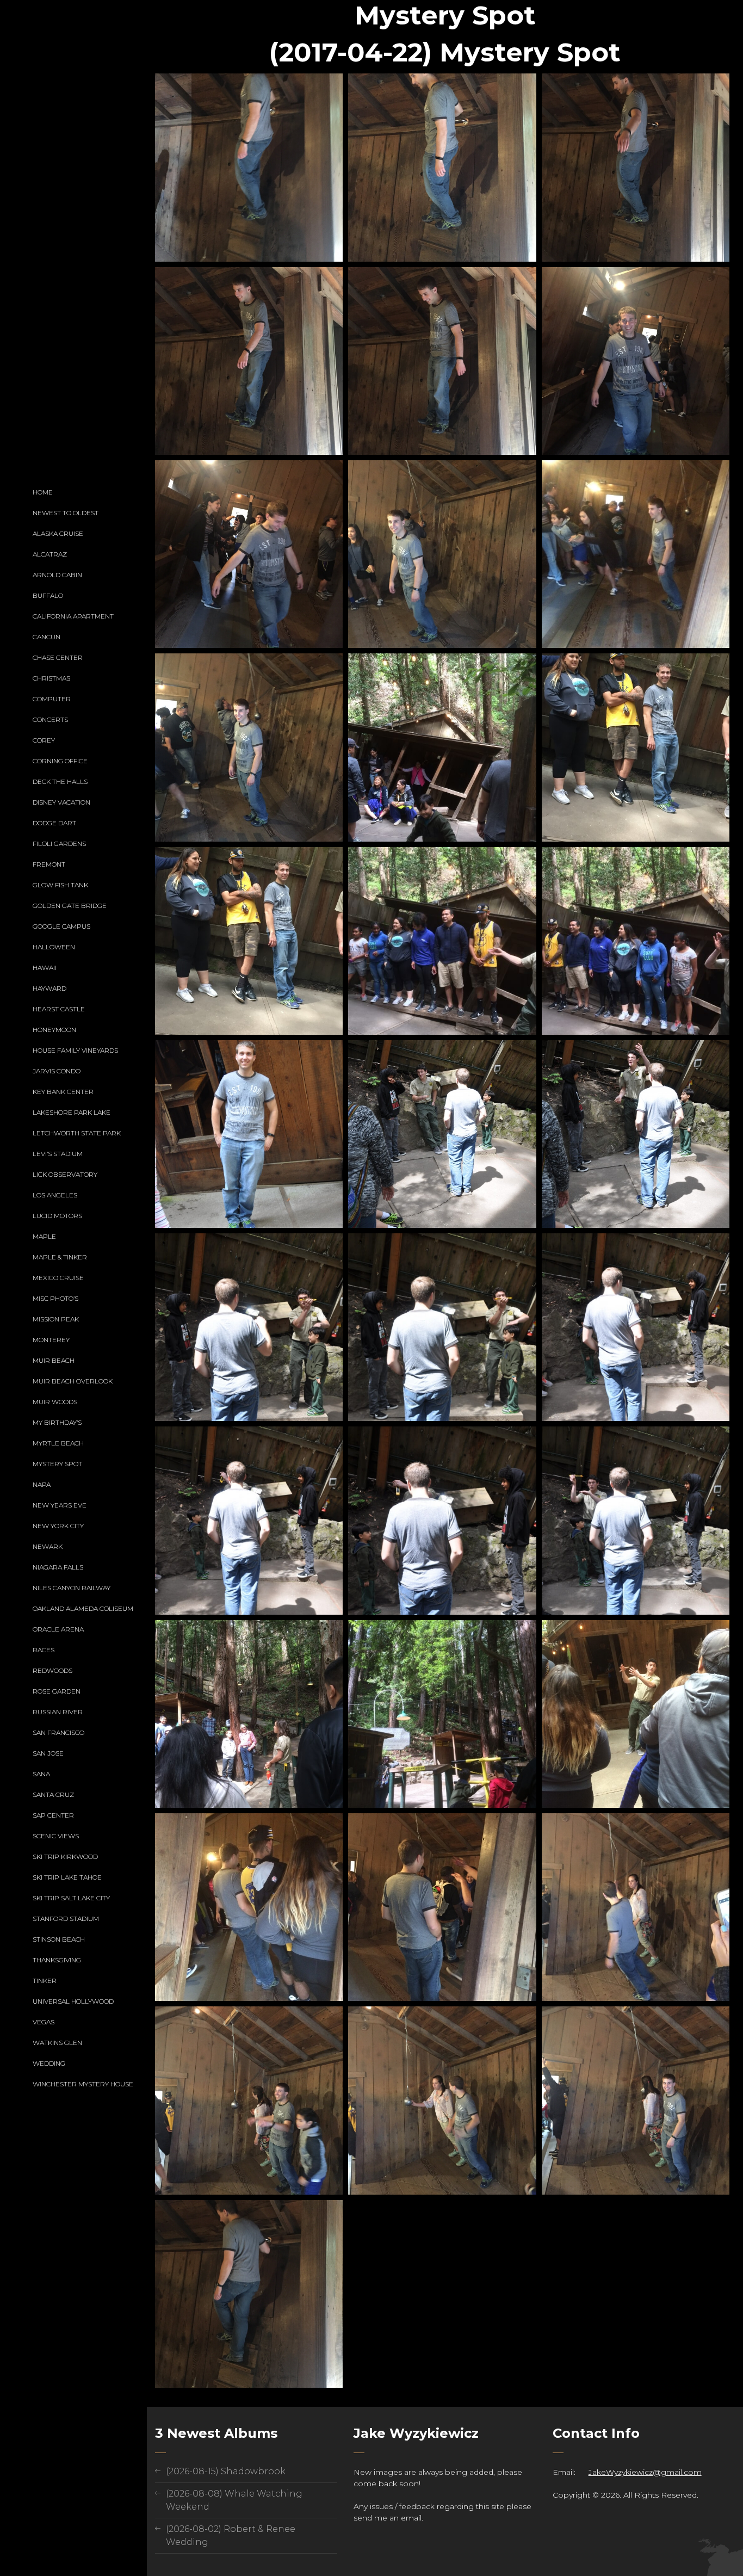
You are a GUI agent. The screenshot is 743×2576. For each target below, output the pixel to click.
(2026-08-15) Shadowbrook (226, 2471)
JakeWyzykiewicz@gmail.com (645, 2472)
